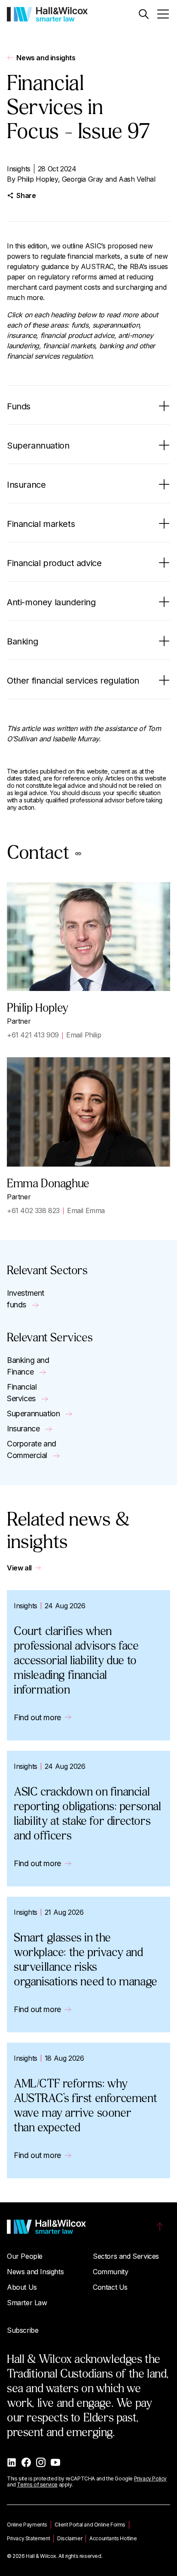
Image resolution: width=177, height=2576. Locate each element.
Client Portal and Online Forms (90, 2525)
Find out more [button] (37, 1717)
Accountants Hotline (113, 2538)
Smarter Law (27, 2303)
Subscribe (23, 2330)
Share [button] (26, 195)
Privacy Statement (28, 2538)
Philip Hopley (38, 179)
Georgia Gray (82, 179)
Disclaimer (70, 2538)
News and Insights (35, 2272)
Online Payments (27, 2525)
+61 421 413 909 (33, 1035)
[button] (144, 14)
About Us (22, 2287)
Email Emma (86, 1211)
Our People (25, 2256)
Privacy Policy (150, 2478)
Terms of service (37, 2485)
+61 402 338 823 (33, 1211)
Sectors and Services (126, 2256)
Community (110, 2272)
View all (19, 1568)
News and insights (46, 58)
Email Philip (84, 1035)
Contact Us (110, 2287)
